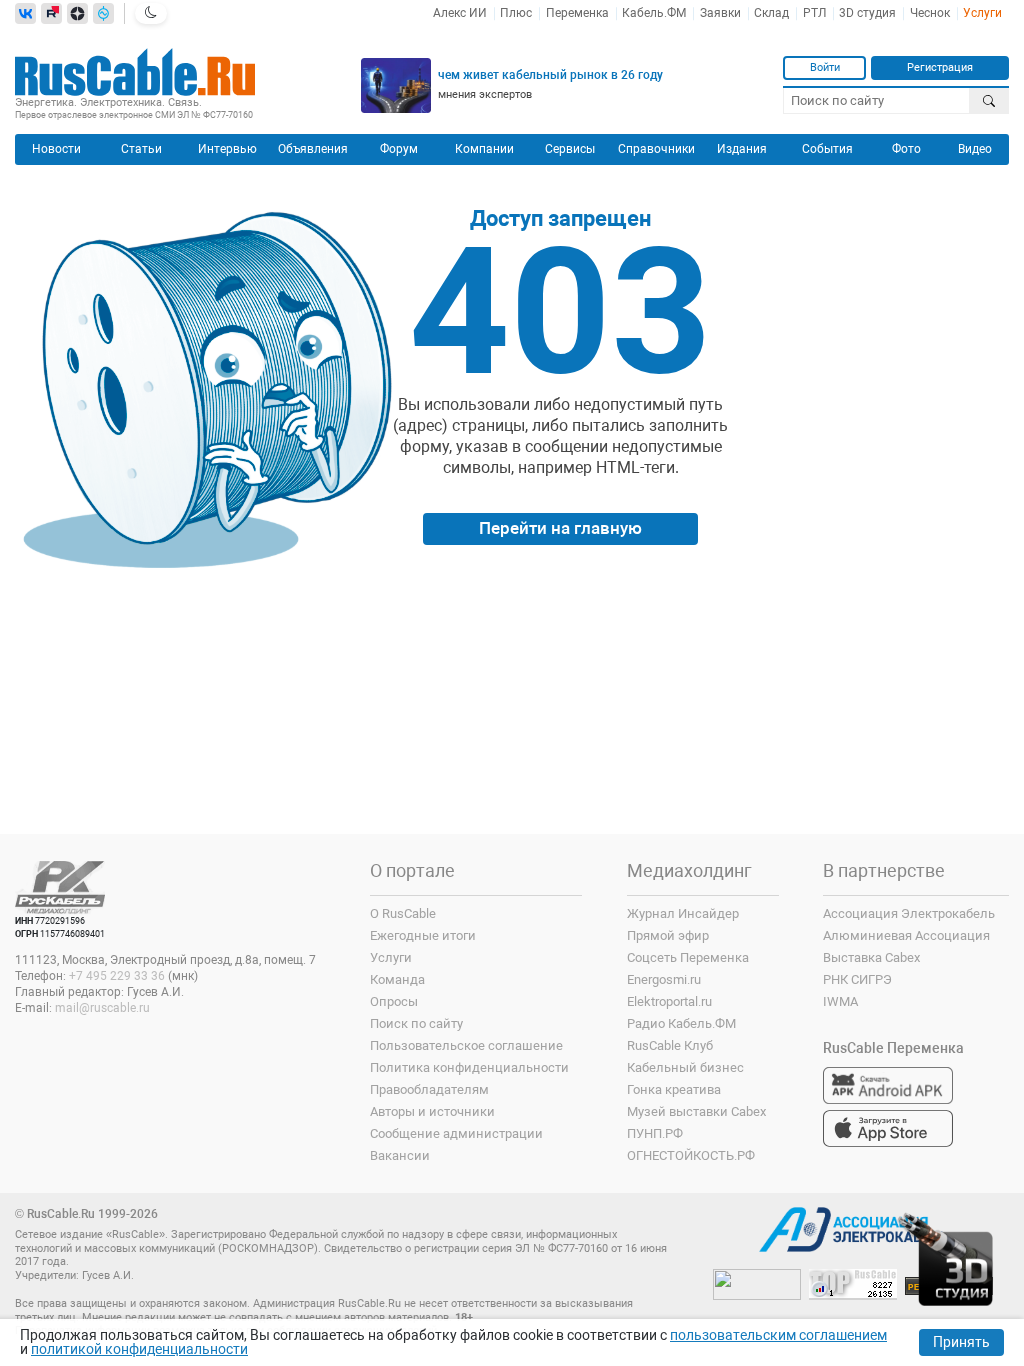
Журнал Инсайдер (683, 913)
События (827, 149)
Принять (961, 1342)
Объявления (313, 149)
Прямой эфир (668, 935)
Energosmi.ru (664, 979)
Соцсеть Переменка (688, 957)
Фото (906, 149)
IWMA (840, 1001)
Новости (56, 149)
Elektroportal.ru (669, 1001)
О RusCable (403, 913)
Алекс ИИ (460, 13)
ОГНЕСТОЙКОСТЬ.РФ (691, 1155)
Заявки (720, 13)
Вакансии (400, 1155)
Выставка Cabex (871, 957)
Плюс (516, 13)
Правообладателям (429, 1089)
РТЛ (814, 13)
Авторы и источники (432, 1111)
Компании (484, 149)
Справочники (656, 149)
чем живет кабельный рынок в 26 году (550, 75)
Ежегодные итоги (423, 935)
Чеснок (930, 13)
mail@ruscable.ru (102, 1008)
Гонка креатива (674, 1089)
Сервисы (570, 149)
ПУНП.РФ (655, 1133)
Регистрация (940, 67)
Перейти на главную (560, 528)
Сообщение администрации (456, 1133)
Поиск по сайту (416, 1023)
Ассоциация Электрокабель (909, 913)
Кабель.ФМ (654, 13)
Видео (975, 149)
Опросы (394, 1001)
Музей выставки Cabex (696, 1111)
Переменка (577, 13)
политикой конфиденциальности (139, 1349)
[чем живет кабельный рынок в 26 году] (396, 85)
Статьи (141, 149)
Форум (399, 149)
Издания (742, 149)
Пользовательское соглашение (466, 1045)
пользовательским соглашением (778, 1335)
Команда (397, 979)
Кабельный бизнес (685, 1067)
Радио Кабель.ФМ (681, 1023)
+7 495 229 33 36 (117, 976)
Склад (771, 13)
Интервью (227, 149)
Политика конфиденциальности (469, 1067)
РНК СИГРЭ (857, 979)
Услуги (982, 13)
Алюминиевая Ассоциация (906, 935)
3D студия (867, 13)
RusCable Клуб (670, 1045)
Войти (825, 67)
